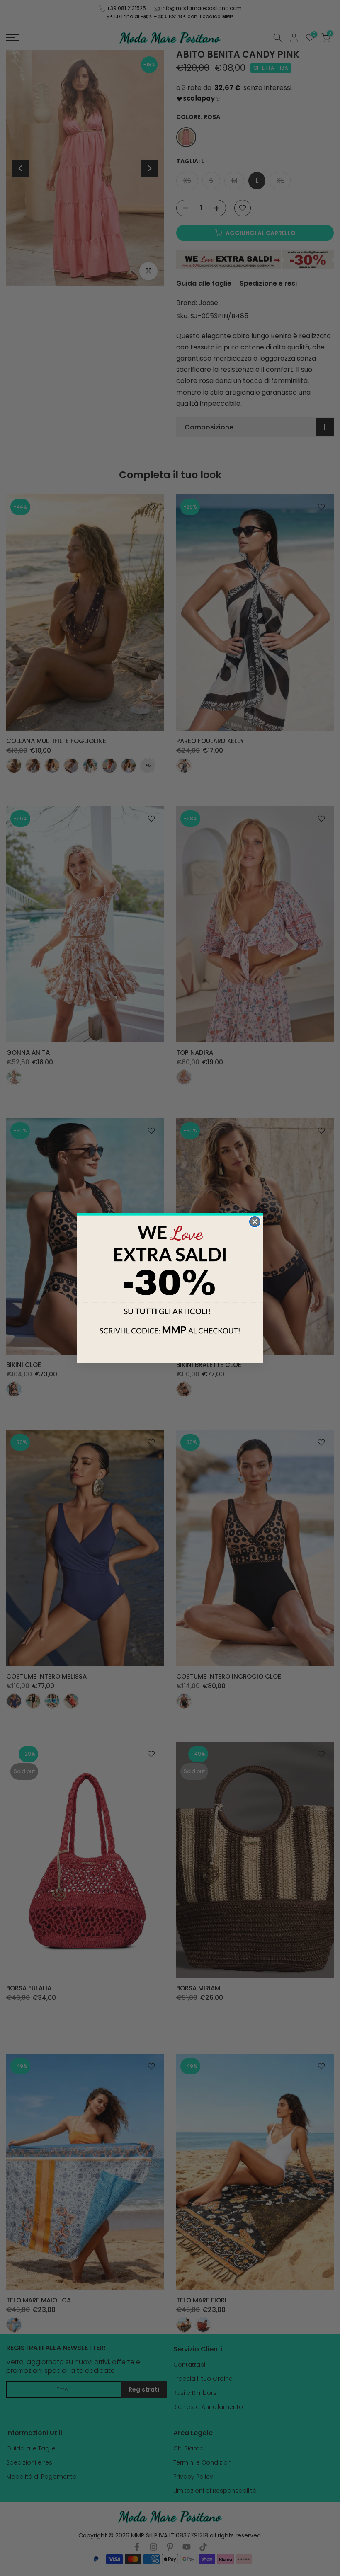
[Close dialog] (255, 1222)
